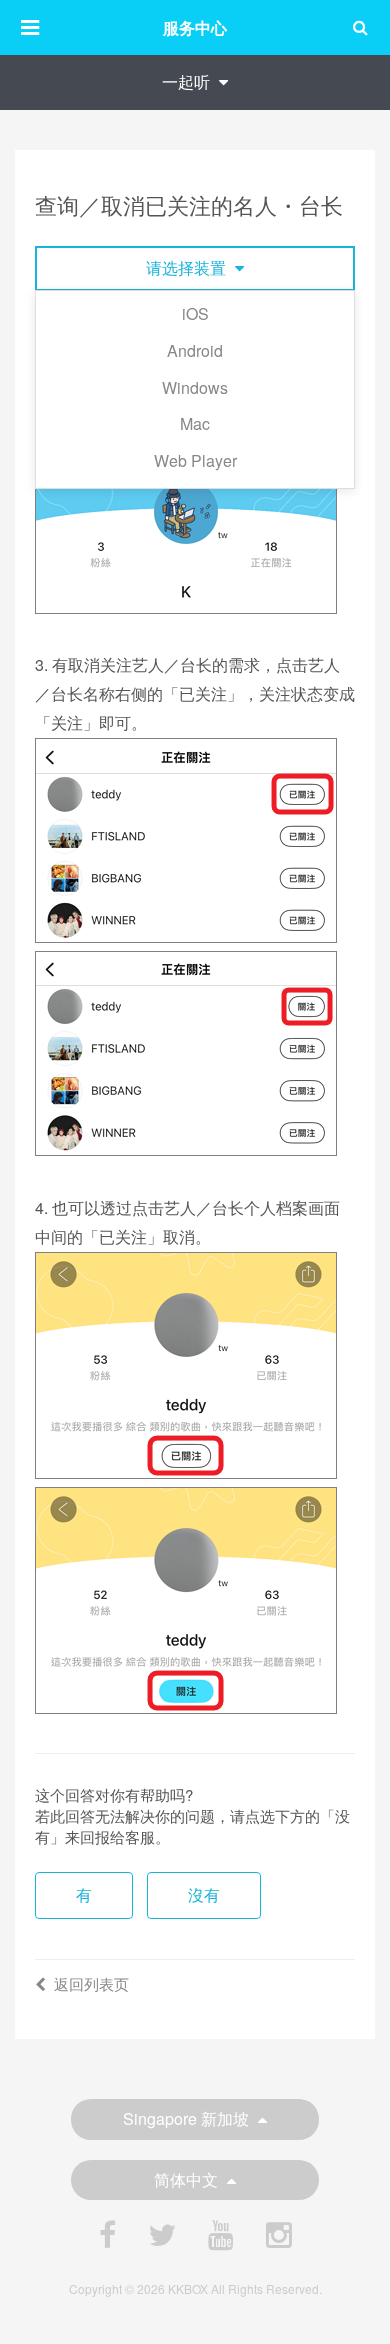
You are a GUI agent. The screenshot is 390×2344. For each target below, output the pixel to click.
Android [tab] (195, 350)
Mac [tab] (195, 423)
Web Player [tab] (195, 460)
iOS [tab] (195, 313)
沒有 (204, 1894)
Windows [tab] (195, 387)
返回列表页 (91, 1983)
